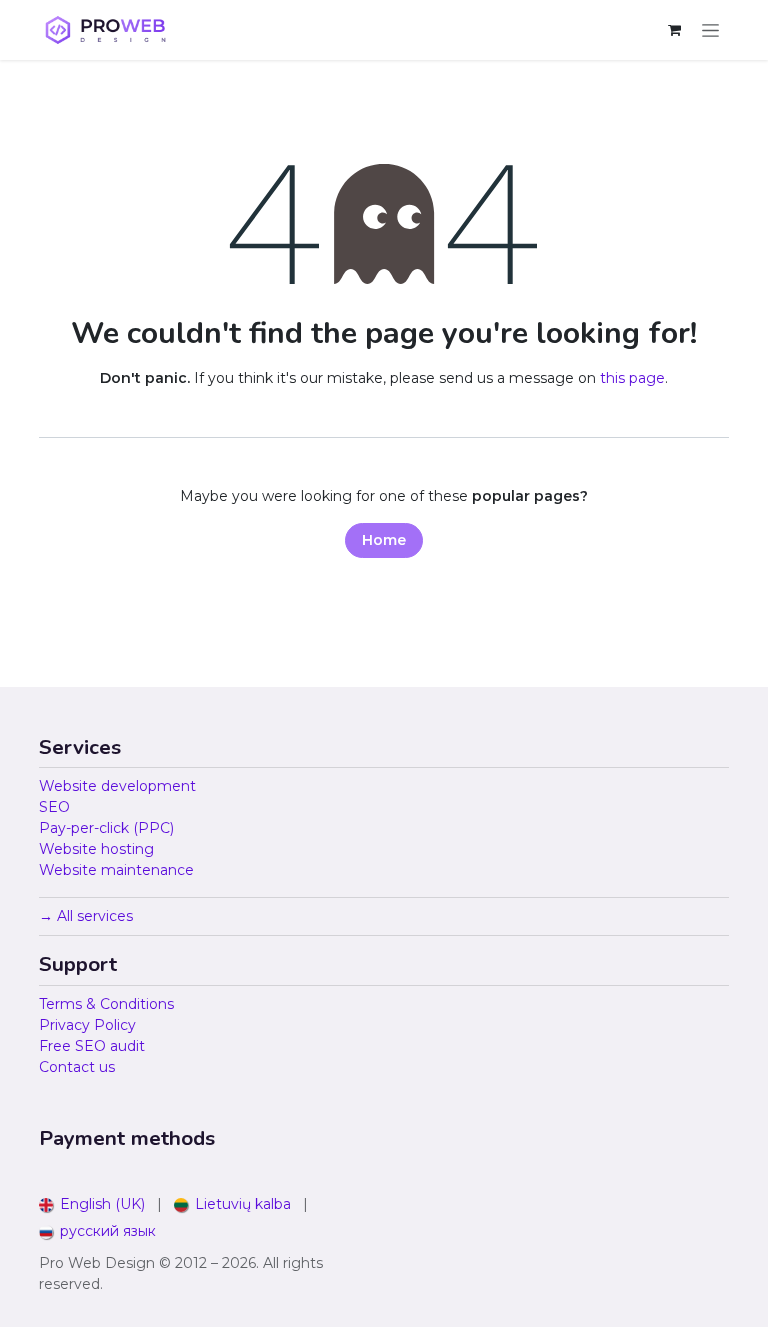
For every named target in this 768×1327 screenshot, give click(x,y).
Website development (117, 786)
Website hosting (96, 849)
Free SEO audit (92, 1046)
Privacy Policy (87, 1025)
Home (384, 540)
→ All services (86, 916)
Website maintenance (116, 870)
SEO (54, 807)
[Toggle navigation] (710, 30)
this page (632, 378)
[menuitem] (92, 1204)
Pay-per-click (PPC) (106, 828)
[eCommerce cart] (674, 30)
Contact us (77, 1067)
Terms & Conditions (106, 1004)
